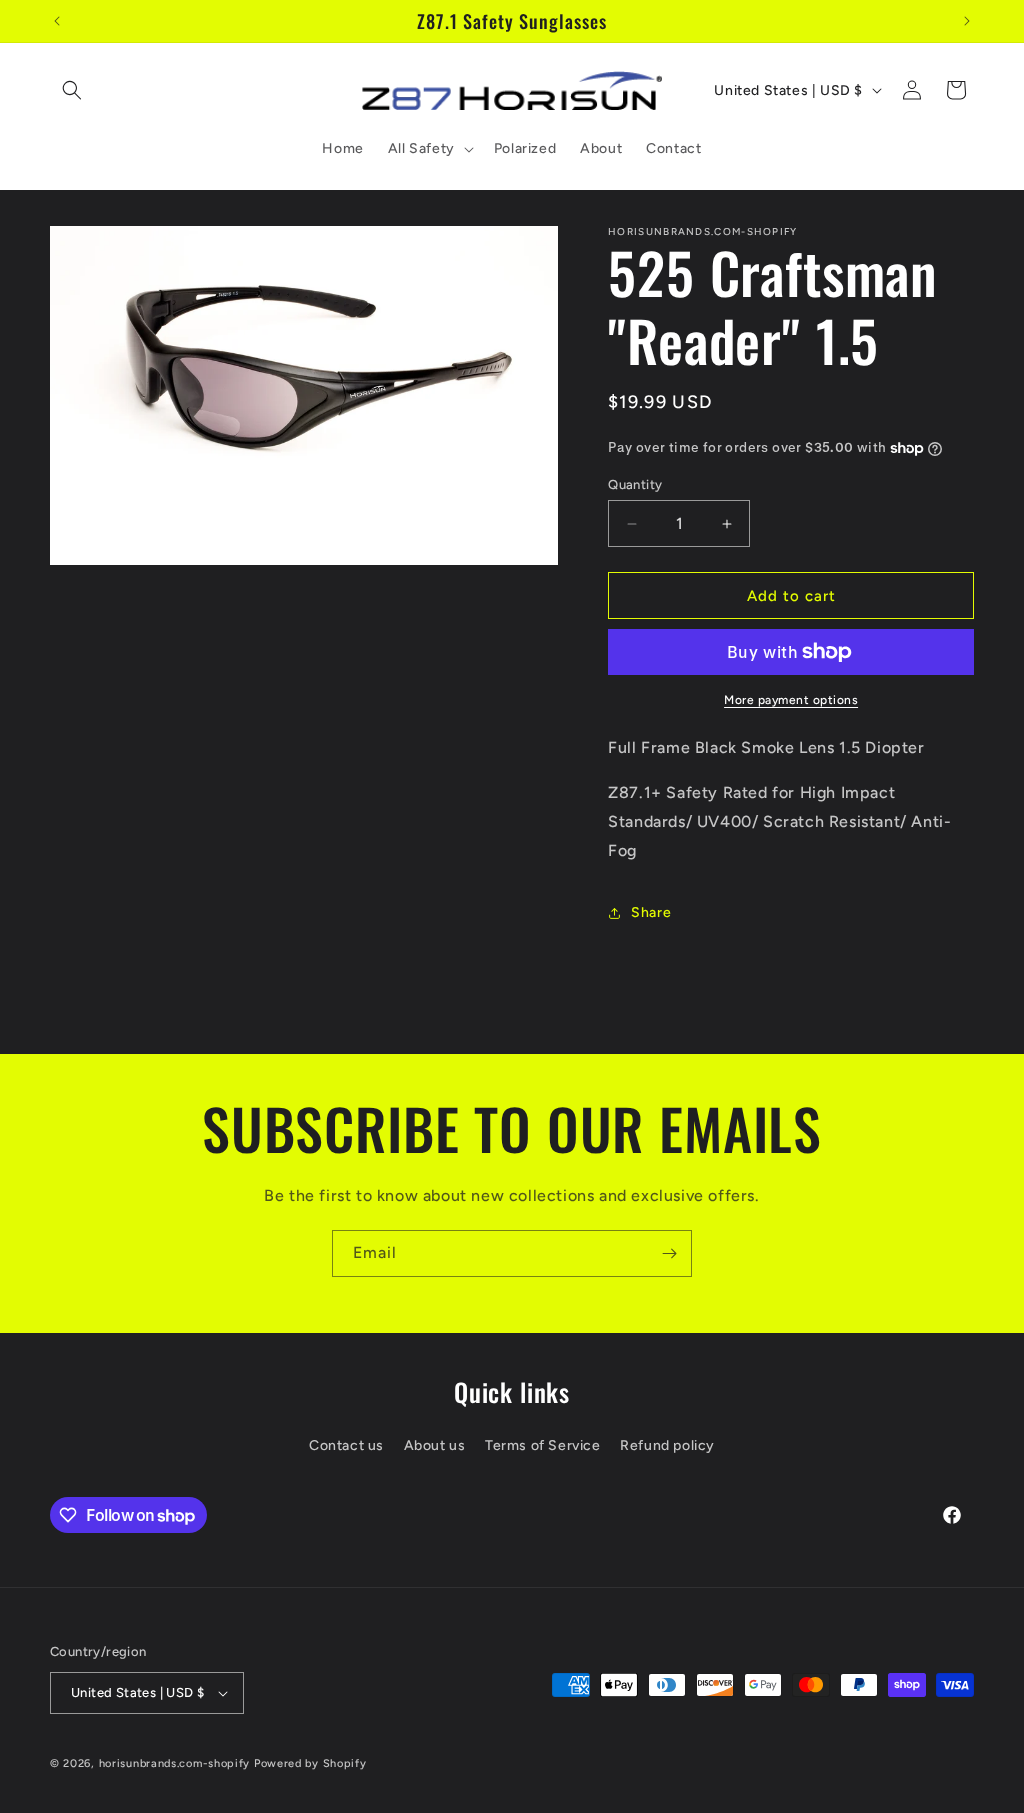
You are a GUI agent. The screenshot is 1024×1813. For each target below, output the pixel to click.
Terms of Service (543, 1445)
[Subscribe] (669, 1253)
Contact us (346, 1445)
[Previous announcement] (57, 21)
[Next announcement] (967, 21)
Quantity (635, 484)
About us (435, 1445)
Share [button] (651, 912)
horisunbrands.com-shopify (175, 1763)
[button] (72, 90)
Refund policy (667, 1445)
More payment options (791, 700)
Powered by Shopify (310, 1763)
